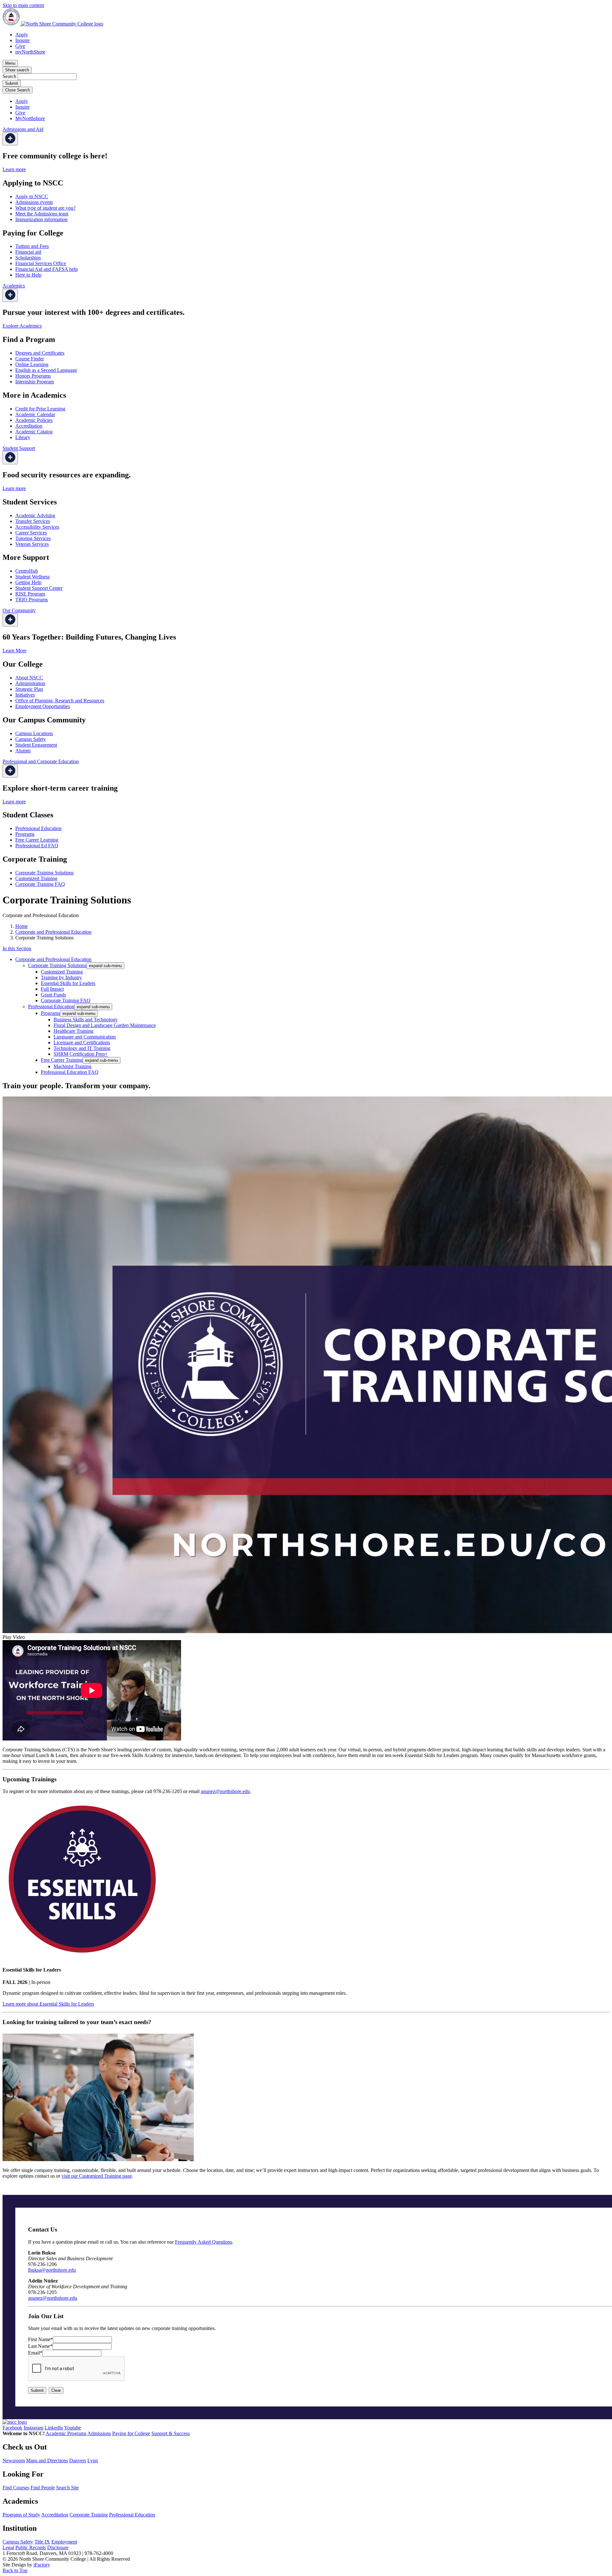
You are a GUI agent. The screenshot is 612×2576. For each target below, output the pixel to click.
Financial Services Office (41, 263)
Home (22, 926)
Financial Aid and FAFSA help (47, 269)
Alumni (23, 751)
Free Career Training (62, 1060)
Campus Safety (31, 739)
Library (23, 437)
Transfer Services (33, 521)
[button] (306, 1368)
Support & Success (171, 2433)
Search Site (67, 2488)
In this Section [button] (17, 948)
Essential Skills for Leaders (68, 983)
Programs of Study (21, 2515)
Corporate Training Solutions (44, 873)
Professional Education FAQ (70, 1072)
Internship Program (35, 382)
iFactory (42, 2565)
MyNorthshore (30, 118)
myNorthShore (30, 52)
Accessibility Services (37, 527)
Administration (30, 683)
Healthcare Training (73, 1031)
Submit (37, 2390)
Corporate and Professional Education (53, 932)
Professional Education (38, 828)
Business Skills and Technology (86, 1020)
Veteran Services (32, 544)
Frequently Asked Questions (204, 2242)
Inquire (22, 40)
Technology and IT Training (82, 1048)
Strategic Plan (29, 689)
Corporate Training (89, 2515)
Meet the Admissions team (42, 214)
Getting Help (28, 582)
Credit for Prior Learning (40, 409)
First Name (40, 2339)
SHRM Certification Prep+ (81, 1054)
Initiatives (25, 695)
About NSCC (29, 678)
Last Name (40, 2346)
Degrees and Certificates (40, 353)
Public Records (31, 2547)
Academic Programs (66, 2433)
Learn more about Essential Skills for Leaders (48, 2004)
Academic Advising (35, 515)
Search (9, 76)
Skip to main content (23, 5)
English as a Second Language (46, 370)
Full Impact (52, 989)
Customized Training (36, 878)
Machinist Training (73, 1066)
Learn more (14, 169)
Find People (43, 2488)
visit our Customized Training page (97, 2176)
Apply (22, 35)
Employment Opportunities (43, 706)
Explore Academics (22, 326)
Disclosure (58, 2547)
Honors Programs (33, 376)
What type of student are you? (45, 208)
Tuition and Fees (32, 246)
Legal (8, 2547)
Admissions (99, 2433)
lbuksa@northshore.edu (52, 2270)
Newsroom (14, 2460)
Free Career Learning (37, 840)
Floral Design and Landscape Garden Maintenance (105, 1025)
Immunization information (41, 219)
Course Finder (30, 359)
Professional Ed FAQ (37, 846)
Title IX (42, 2542)
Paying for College (131, 2433)
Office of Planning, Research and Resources (60, 701)
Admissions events (34, 202)
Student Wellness (33, 577)
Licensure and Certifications (82, 1042)
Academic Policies (34, 420)
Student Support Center (39, 588)
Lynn (93, 2460)
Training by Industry (61, 977)
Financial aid (28, 252)
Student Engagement (36, 745)
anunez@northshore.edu (225, 1791)
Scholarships (28, 258)
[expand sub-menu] (10, 139)
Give (20, 46)
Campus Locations (34, 733)
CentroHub (27, 571)
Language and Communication (85, 1037)
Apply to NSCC (32, 196)
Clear (56, 2390)
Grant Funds (53, 995)
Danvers (78, 2460)
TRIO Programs (32, 600)
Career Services (31, 533)
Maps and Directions (47, 2460)
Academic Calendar (35, 414)
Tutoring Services (33, 538)
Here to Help (28, 275)
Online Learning (32, 364)
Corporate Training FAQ (40, 884)
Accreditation (29, 426)
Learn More (15, 651)
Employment (64, 2542)
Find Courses (16, 2488)
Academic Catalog (34, 432)
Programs (25, 834)
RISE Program (30, 594)
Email (35, 2353)
